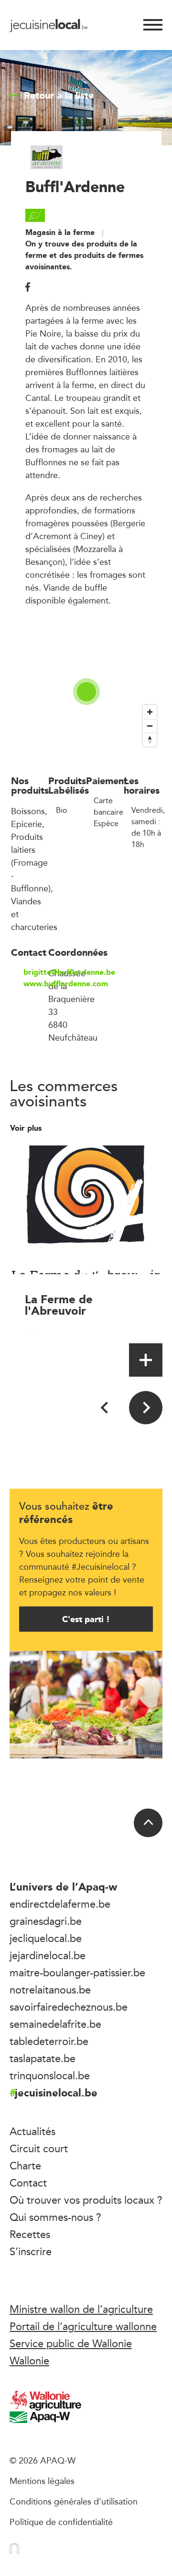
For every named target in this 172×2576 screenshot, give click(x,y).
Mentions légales (42, 2481)
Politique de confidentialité (61, 2522)
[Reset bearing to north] (150, 740)
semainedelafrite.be (55, 2024)
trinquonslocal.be (50, 2075)
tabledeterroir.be (49, 2041)
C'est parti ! (86, 1619)
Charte (25, 2166)
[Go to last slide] (105, 1408)
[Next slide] (146, 1408)
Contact (28, 2183)
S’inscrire (31, 2251)
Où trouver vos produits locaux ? (86, 2200)
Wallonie (29, 2361)
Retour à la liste (59, 95)
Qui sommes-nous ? (55, 2217)
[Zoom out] (150, 726)
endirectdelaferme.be (60, 1904)
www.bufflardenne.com (36, 984)
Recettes (30, 2234)
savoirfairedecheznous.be (69, 2007)
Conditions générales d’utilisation (74, 2501)
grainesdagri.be (46, 1921)
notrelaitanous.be (50, 1990)
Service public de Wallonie (71, 2343)
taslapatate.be (43, 2058)
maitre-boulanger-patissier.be (77, 1973)
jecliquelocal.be (46, 1938)
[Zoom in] (150, 712)
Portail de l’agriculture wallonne (83, 2326)
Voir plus (27, 1128)
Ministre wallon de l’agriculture (81, 2309)
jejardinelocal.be (48, 1955)
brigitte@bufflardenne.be (36, 972)
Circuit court (39, 2148)
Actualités (32, 2131)
